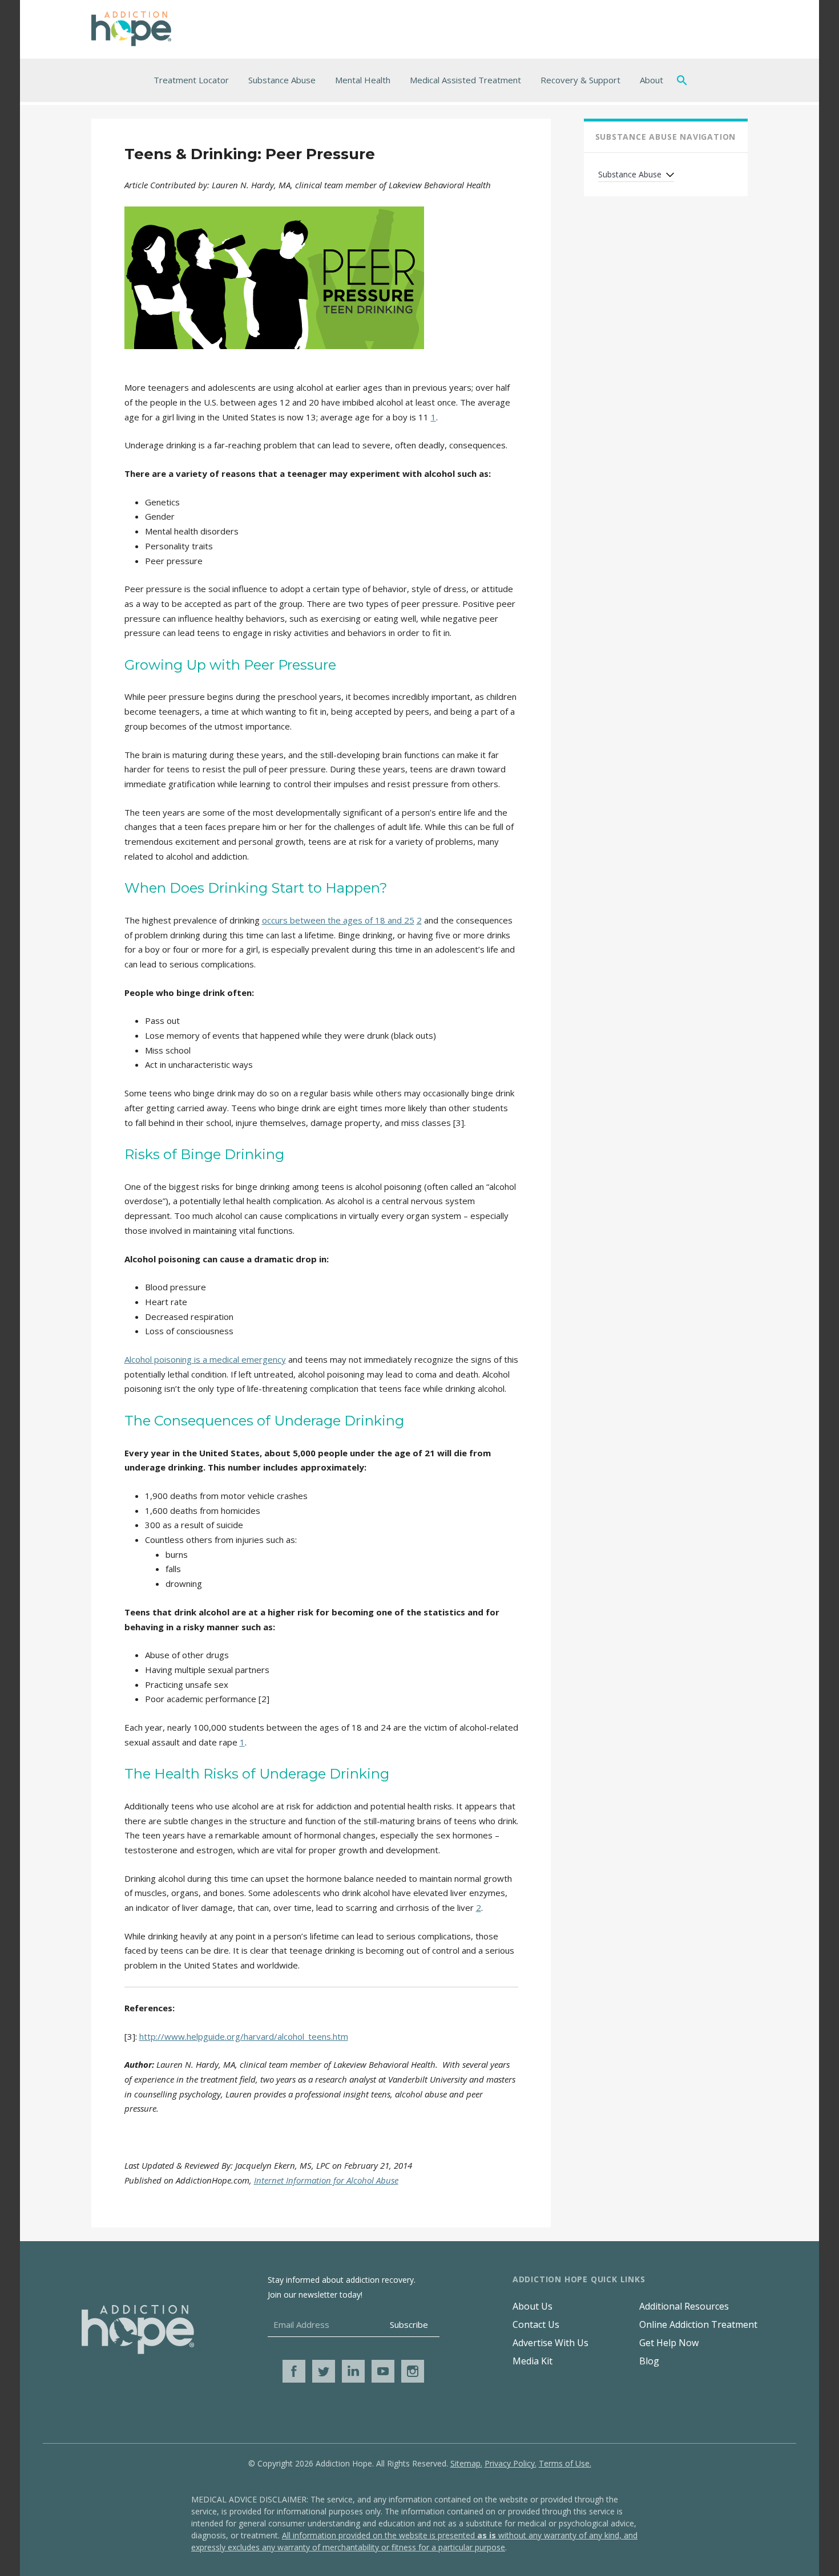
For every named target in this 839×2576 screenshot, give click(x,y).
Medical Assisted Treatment (465, 80)
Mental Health (363, 80)
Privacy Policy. (511, 2463)
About (652, 80)
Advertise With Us (550, 2343)
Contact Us (536, 2324)
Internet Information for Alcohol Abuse (326, 2180)
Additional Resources (684, 2306)
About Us (533, 2306)
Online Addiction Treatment (698, 2324)
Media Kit (533, 2361)
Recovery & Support (580, 80)
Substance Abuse (282, 80)
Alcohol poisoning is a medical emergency (205, 1359)
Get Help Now (669, 2343)
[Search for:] (684, 80)
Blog (649, 2361)
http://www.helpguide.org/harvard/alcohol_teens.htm (244, 2036)
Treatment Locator (191, 80)
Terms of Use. (565, 2463)
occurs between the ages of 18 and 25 (338, 920)
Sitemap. (466, 2463)
